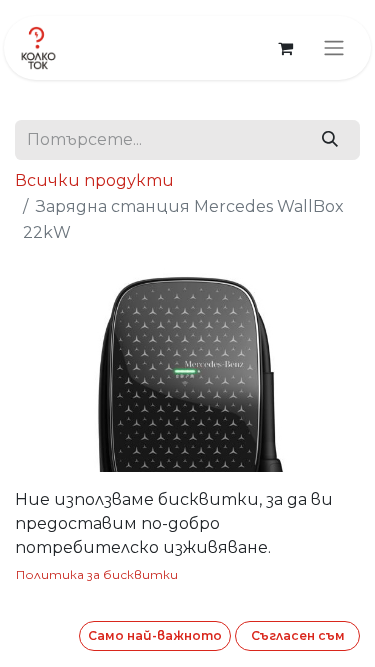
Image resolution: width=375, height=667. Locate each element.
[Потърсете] (329, 140)
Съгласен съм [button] (298, 635)
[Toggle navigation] (334, 48)
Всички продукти (94, 180)
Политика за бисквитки (97, 574)
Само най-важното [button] (155, 635)
